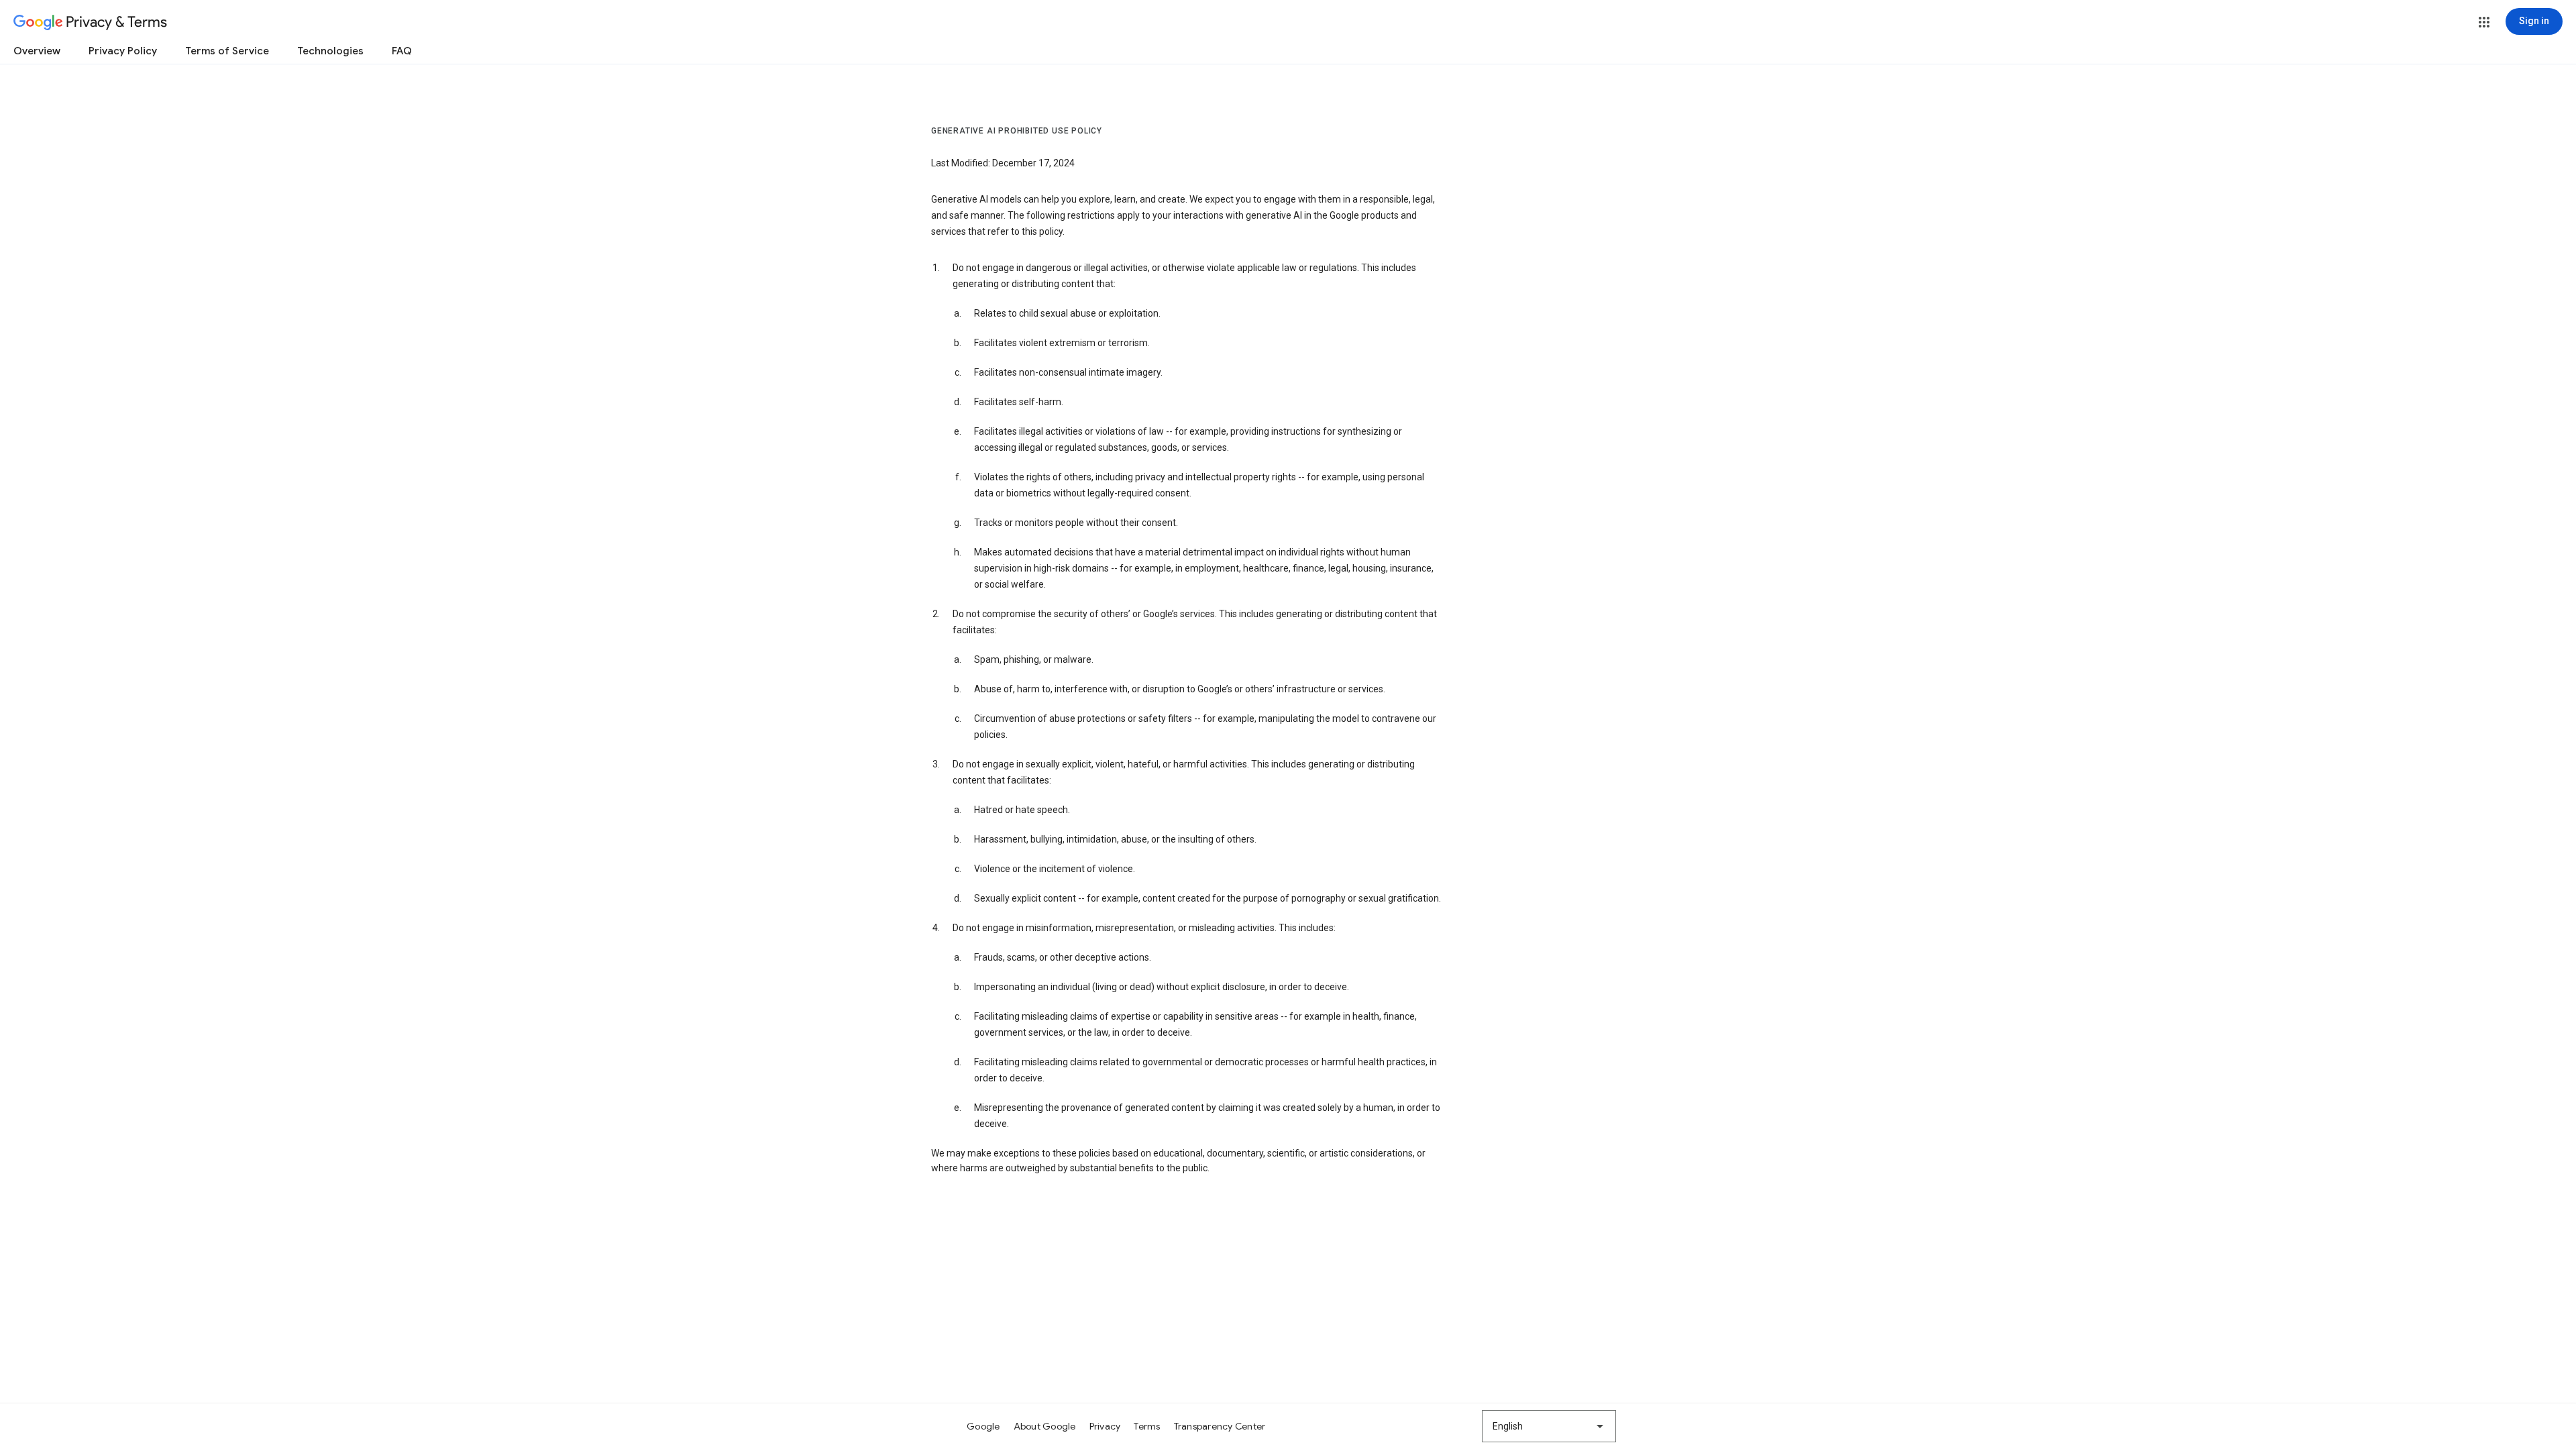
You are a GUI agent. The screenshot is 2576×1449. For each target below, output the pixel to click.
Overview (37, 51)
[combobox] (1549, 1426)
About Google (1045, 1426)
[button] (2484, 22)
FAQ (402, 51)
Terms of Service (227, 51)
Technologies (330, 51)
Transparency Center (1220, 1426)
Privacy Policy (123, 51)
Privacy (1105, 1426)
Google (983, 1426)
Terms (1147, 1426)
